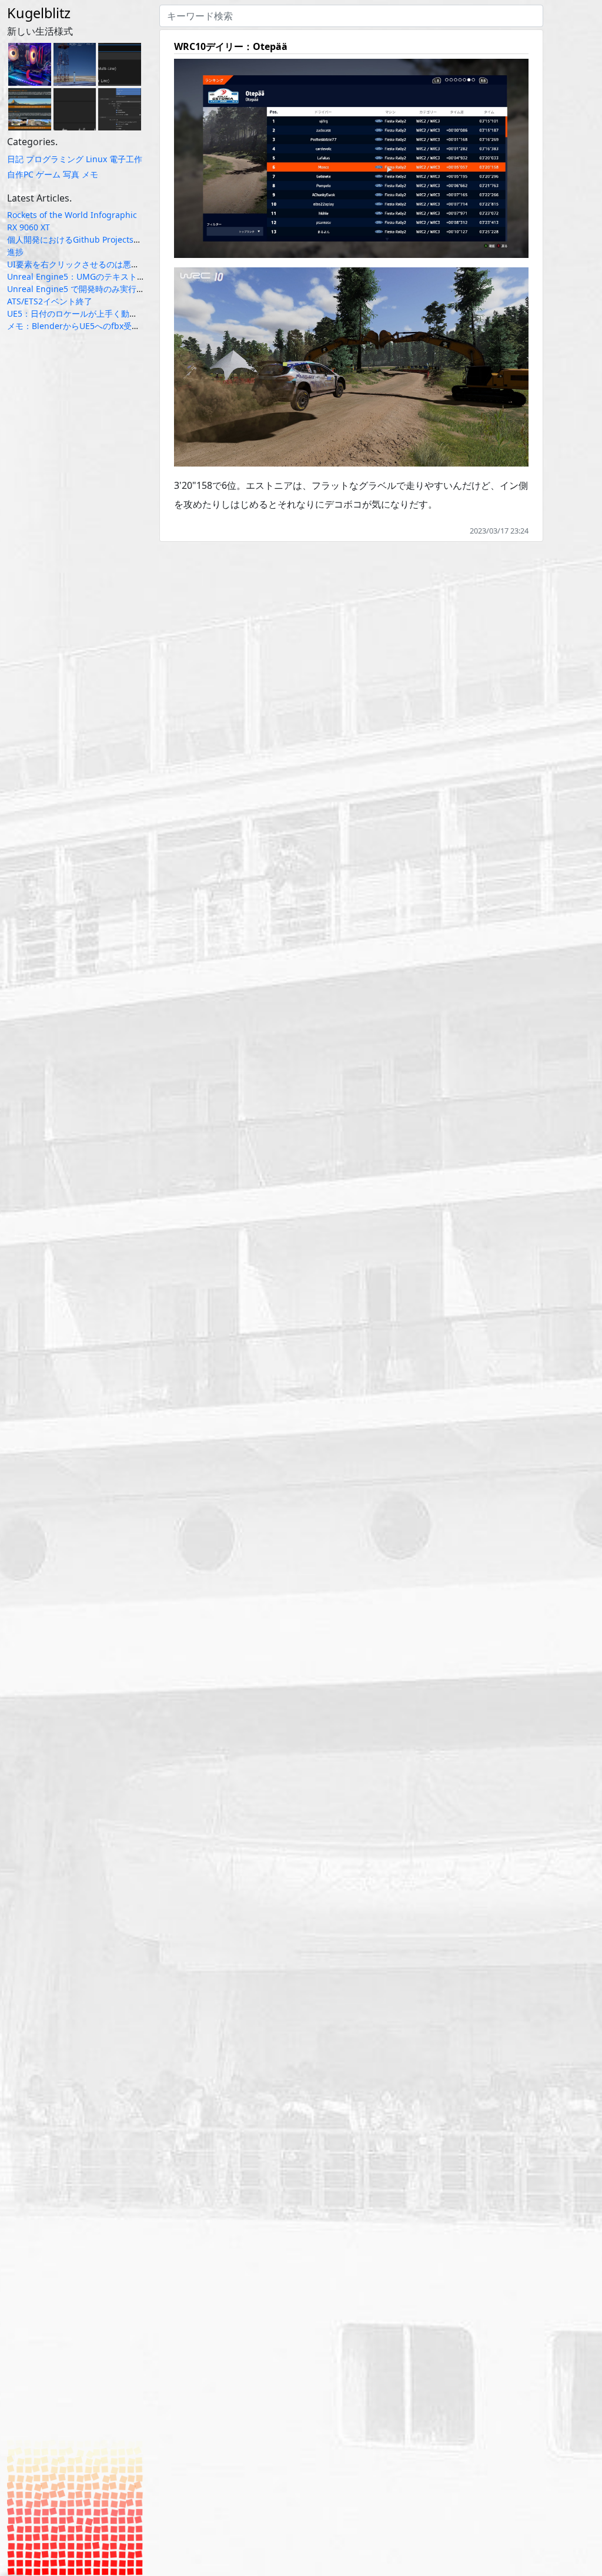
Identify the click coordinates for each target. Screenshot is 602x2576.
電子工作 (126, 159)
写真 (71, 174)
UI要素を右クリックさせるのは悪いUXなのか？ (95, 264)
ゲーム (48, 174)
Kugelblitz (39, 13)
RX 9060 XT (29, 227)
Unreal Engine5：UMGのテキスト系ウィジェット (101, 276)
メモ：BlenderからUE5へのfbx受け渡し (82, 326)
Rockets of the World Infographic (72, 215)
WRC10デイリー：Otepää (231, 46)
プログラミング (55, 159)
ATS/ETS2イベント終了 (50, 301)
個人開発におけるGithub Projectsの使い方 (87, 239)
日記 (15, 159)
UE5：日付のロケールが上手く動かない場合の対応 (101, 313)
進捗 (15, 252)
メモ (90, 174)
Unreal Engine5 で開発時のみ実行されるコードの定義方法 (117, 289)
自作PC (20, 174)
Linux (96, 159)
